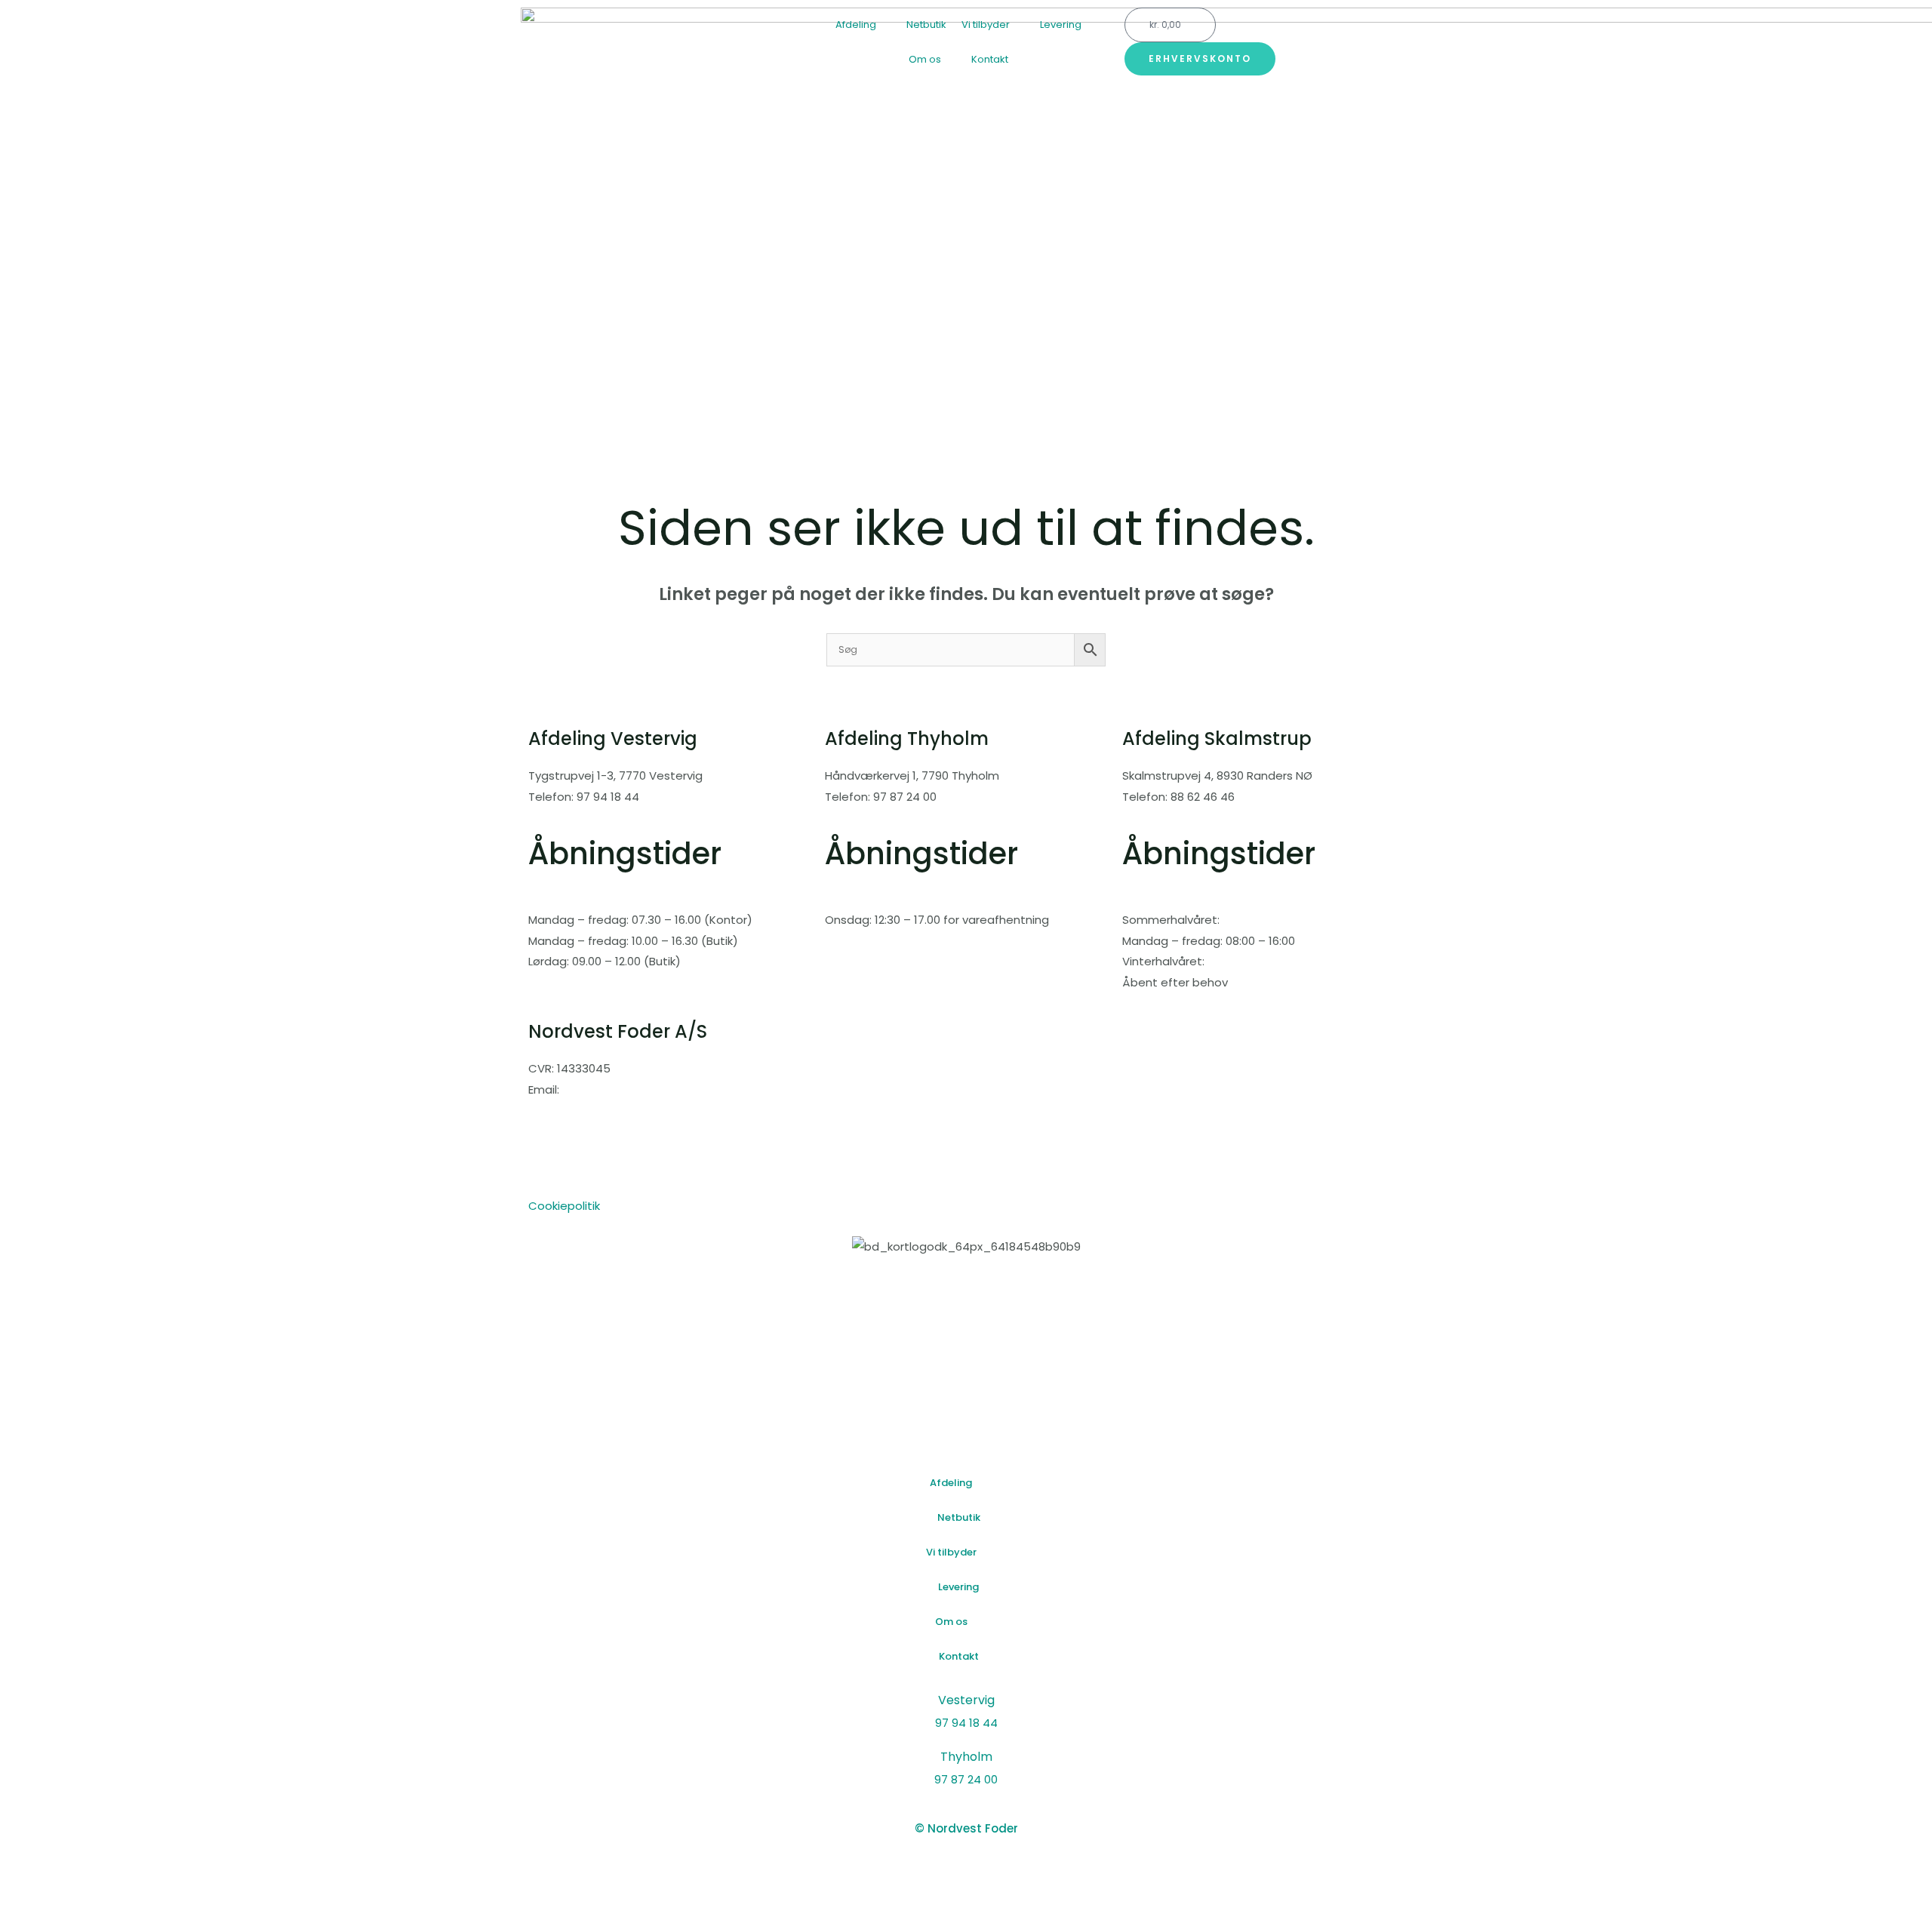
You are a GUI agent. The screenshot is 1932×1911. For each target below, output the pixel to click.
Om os (925, 59)
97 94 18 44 (966, 1723)
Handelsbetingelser (583, 1164)
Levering (1061, 25)
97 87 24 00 (966, 1779)
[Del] (127, 1873)
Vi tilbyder (986, 25)
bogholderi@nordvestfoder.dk (612, 1132)
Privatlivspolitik (569, 1185)
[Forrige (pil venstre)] (24, 1899)
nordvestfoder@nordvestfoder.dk (623, 1111)
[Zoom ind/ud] (24, 1873)
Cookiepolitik (564, 1206)
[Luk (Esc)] (178, 1873)
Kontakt (990, 59)
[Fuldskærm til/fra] (75, 1873)
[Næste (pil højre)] (75, 1899)
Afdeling (856, 25)
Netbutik (926, 25)
